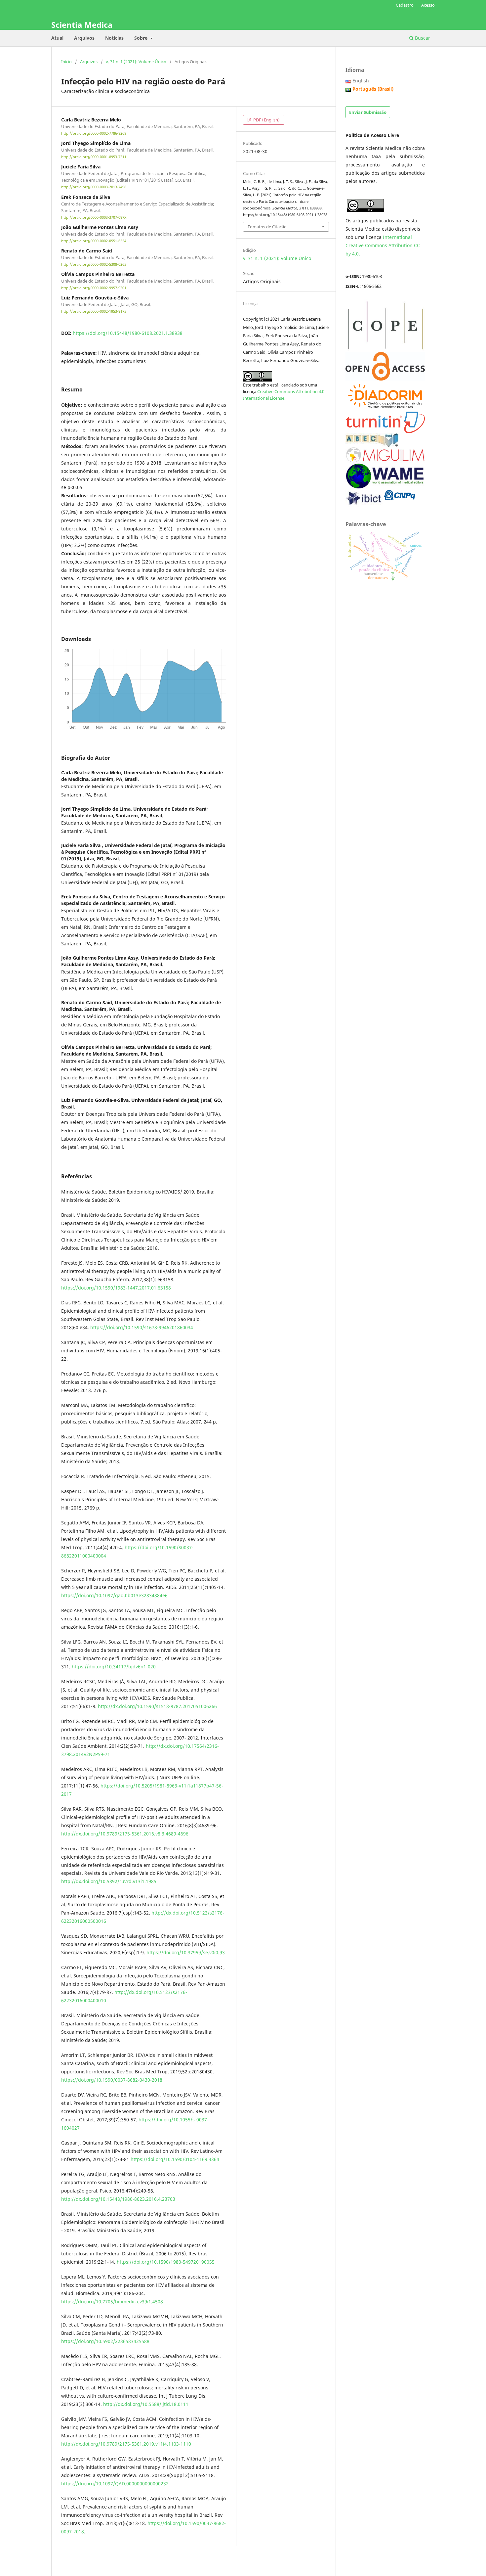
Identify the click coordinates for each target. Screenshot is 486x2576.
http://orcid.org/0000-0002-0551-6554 (94, 241)
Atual (57, 38)
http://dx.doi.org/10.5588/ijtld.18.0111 (146, 2404)
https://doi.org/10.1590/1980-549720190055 (166, 2262)
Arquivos (84, 38)
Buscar (422, 38)
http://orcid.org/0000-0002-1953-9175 (94, 312)
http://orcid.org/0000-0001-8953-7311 (94, 157)
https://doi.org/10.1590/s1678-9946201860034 (142, 1327)
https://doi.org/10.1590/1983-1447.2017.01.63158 (116, 1288)
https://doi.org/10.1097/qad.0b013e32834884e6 (114, 1595)
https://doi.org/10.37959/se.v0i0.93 (186, 1952)
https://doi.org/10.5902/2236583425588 (105, 2341)
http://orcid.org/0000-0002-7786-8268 (94, 133)
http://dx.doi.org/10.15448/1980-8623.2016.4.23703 (118, 2199)
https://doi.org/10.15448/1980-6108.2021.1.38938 (128, 333)
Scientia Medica (82, 25)
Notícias (114, 38)
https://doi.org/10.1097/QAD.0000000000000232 (115, 2484)
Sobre (142, 38)
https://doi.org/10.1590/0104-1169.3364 (175, 2159)
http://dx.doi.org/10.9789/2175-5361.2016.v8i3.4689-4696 (125, 1834)
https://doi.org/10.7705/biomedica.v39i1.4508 (112, 2302)
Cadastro (405, 5)
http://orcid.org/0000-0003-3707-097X (94, 217)
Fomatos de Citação (267, 227)
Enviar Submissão (368, 112)
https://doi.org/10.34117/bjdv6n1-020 (114, 1667)
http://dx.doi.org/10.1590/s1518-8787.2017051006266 (157, 1706)
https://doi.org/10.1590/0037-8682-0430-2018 (112, 2080)
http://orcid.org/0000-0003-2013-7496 (94, 187)
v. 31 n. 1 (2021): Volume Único (136, 62)
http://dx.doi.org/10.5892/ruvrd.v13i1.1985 (109, 1881)
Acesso (428, 5)
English (361, 81)
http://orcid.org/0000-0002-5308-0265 (94, 264)
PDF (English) (266, 120)
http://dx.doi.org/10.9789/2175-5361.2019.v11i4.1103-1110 (126, 2444)
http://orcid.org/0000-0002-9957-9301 (94, 288)
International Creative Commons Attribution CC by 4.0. (383, 245)
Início (66, 62)
